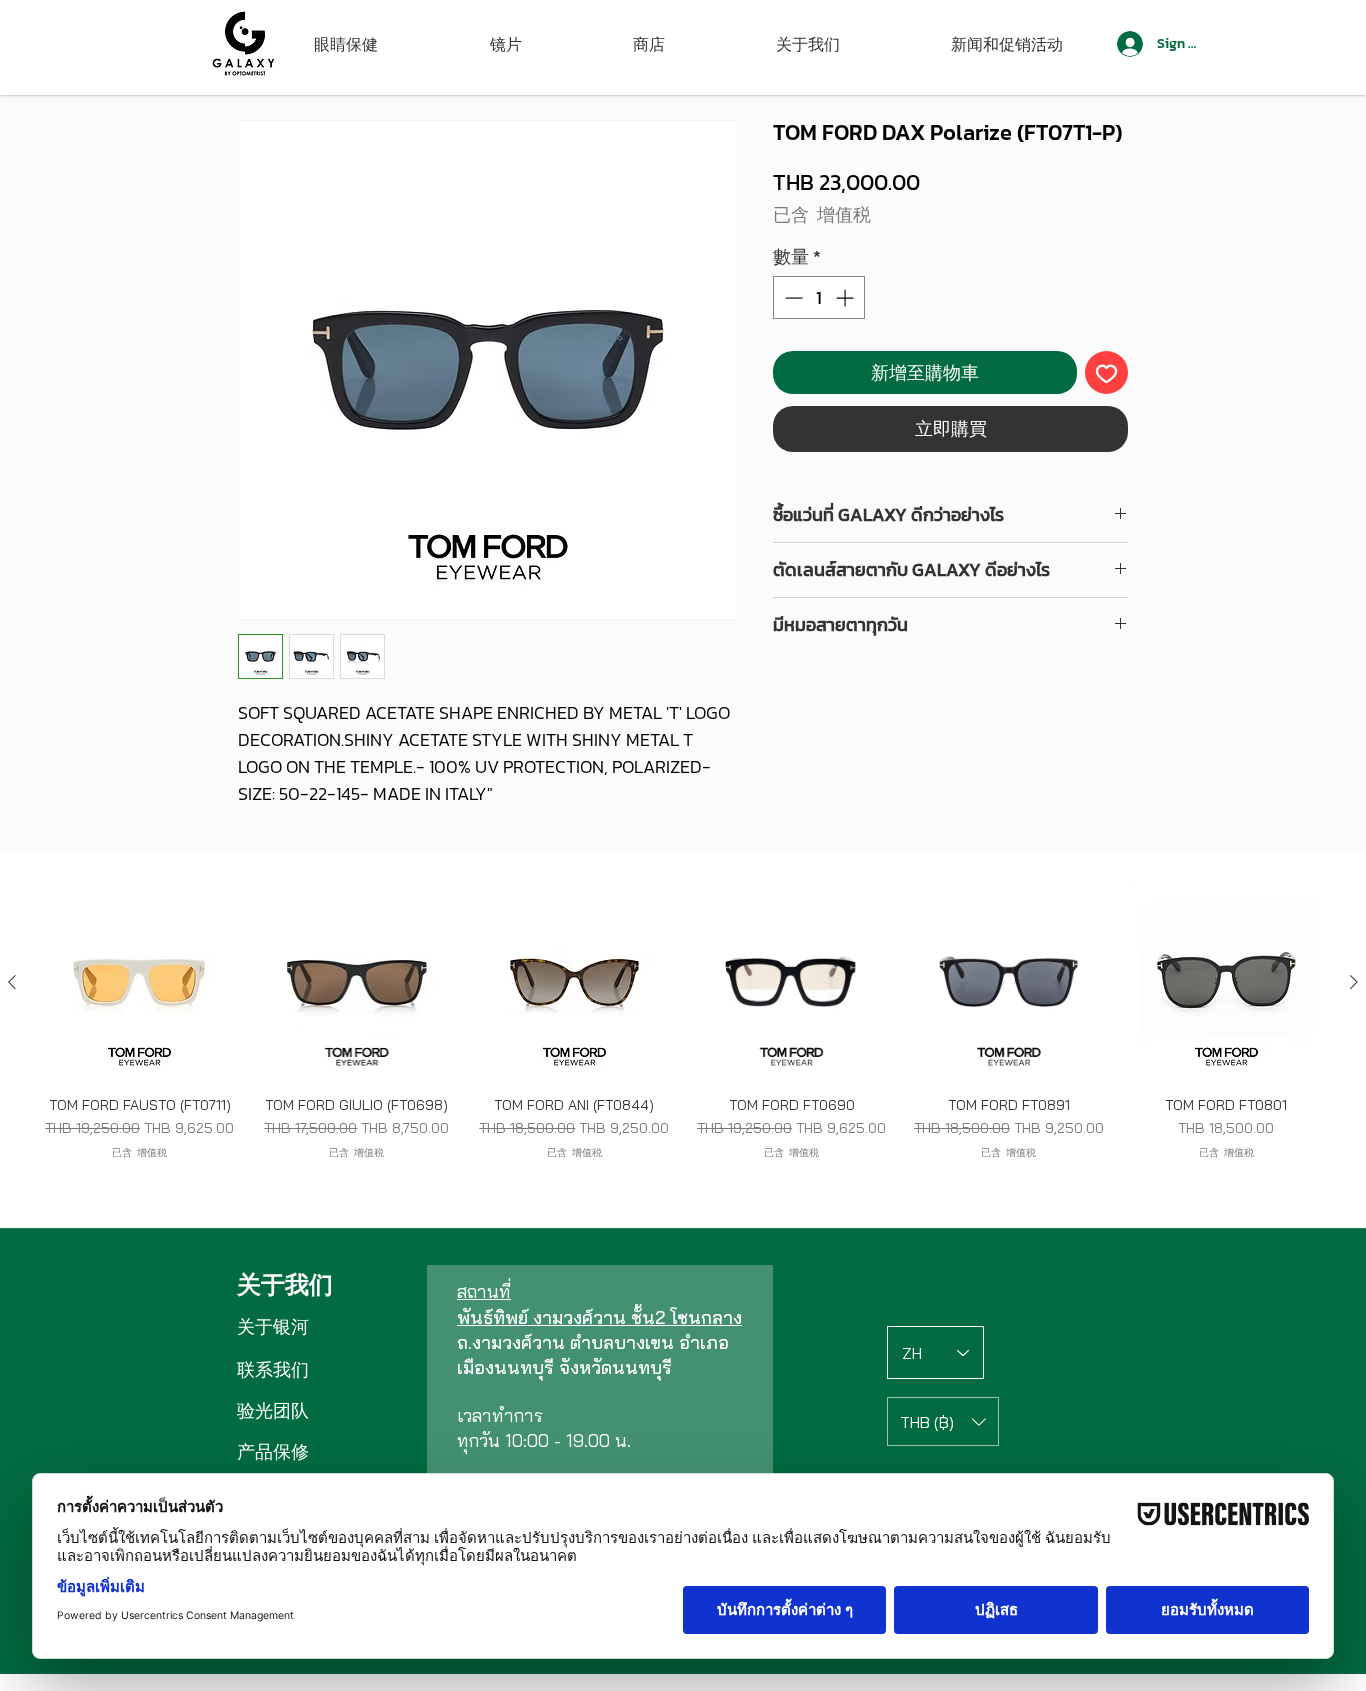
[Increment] (846, 297)
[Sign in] (1128, 44)
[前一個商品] (12, 982)
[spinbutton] (819, 297)
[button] (943, 1421)
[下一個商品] (1354, 982)
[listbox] (943, 1421)
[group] (683, 1030)
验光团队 (273, 1410)
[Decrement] (791, 297)
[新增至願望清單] (1106, 372)
